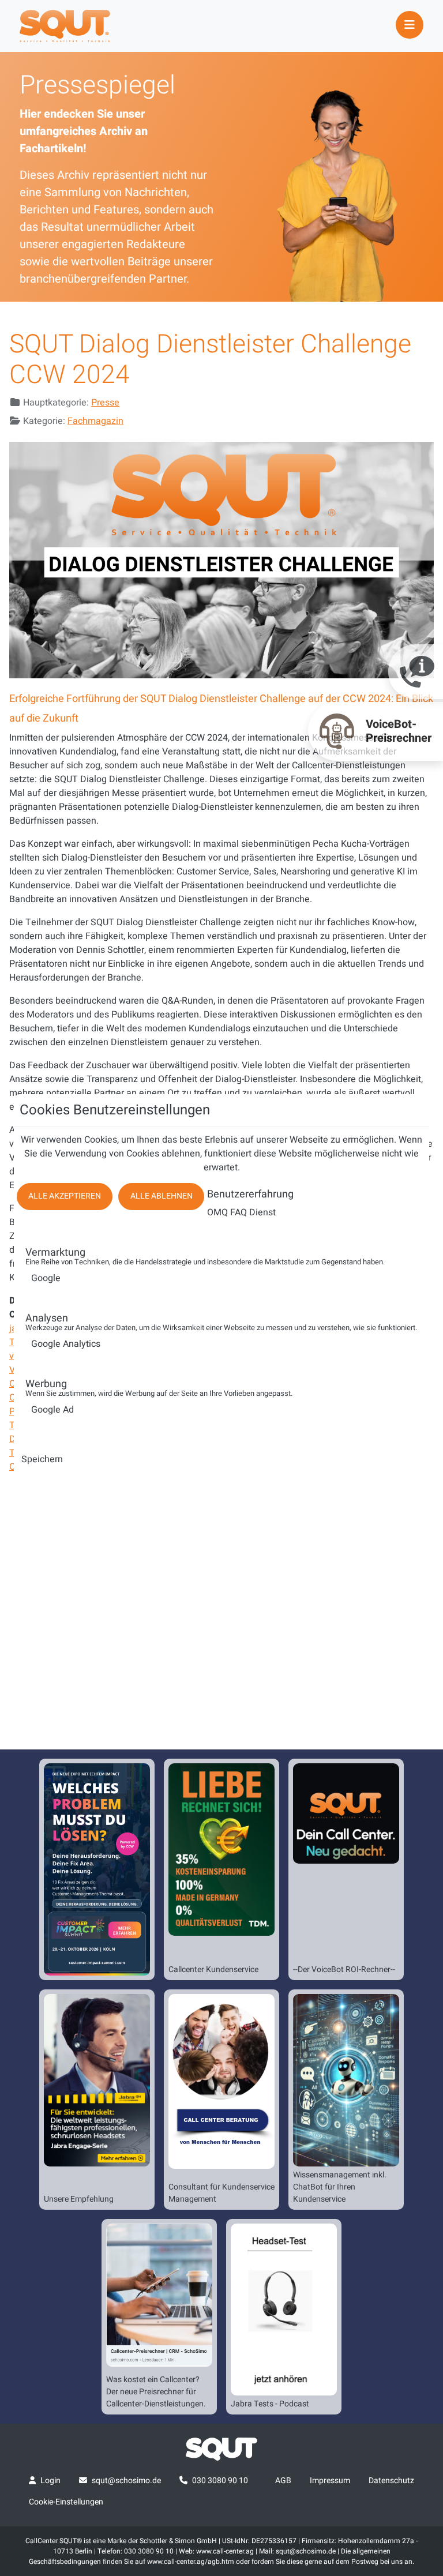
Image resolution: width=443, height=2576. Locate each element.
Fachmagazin (95, 421)
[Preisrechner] (346, 1813)
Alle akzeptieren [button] (65, 1196)
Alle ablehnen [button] (162, 1196)
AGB (283, 2481)
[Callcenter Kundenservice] (221, 1849)
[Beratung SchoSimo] (221, 2081)
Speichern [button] (42, 1459)
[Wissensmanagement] (346, 2080)
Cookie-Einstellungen (66, 2502)
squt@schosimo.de (126, 2481)
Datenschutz (391, 2481)
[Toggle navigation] (410, 25)
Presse (105, 403)
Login (50, 2481)
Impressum (330, 2481)
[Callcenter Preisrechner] (159, 2295)
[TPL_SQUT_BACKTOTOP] (221, 2563)
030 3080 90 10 (220, 2481)
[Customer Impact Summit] (97, 1869)
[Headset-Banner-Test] (284, 2310)
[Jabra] (97, 2080)
